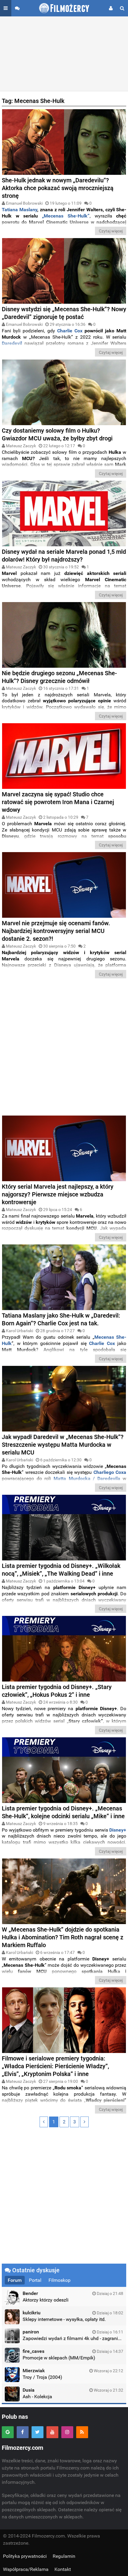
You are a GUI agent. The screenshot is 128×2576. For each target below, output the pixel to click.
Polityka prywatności (25, 2556)
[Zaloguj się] (111, 8)
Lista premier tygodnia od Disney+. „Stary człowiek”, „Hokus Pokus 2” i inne (57, 1691)
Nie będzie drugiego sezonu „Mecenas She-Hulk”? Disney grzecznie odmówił (59, 677)
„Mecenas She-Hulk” (66, 216)
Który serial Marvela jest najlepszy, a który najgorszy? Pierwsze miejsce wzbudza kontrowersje (58, 1194)
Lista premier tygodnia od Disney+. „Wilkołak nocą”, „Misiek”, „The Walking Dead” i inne (61, 1570)
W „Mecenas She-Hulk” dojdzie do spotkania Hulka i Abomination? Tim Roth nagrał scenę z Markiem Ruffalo (63, 1937)
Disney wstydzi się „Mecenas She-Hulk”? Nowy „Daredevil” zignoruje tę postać (64, 313)
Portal (35, 2280)
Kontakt (63, 2569)
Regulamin (64, 2556)
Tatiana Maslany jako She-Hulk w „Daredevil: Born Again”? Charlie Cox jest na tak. (61, 1319)
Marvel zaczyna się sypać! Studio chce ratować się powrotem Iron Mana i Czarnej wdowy (58, 802)
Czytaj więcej (111, 231)
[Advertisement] (64, 54)
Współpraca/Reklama (26, 2569)
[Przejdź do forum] (17, 8)
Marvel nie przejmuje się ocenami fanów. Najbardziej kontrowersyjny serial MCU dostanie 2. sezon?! (56, 931)
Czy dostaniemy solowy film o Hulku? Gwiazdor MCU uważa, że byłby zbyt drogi (57, 434)
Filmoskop (60, 2280)
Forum (15, 2280)
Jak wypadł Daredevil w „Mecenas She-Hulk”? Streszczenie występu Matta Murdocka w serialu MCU (63, 1445)
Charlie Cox (70, 331)
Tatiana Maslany (19, 210)
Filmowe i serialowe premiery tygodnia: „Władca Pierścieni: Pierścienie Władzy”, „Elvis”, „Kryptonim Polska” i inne (55, 2066)
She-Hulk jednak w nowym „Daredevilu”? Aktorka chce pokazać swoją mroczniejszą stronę (58, 188)
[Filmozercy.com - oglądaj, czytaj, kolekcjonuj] (64, 8)
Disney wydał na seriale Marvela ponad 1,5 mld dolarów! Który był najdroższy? (64, 556)
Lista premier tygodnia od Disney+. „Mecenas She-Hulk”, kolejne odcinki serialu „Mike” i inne (63, 1812)
